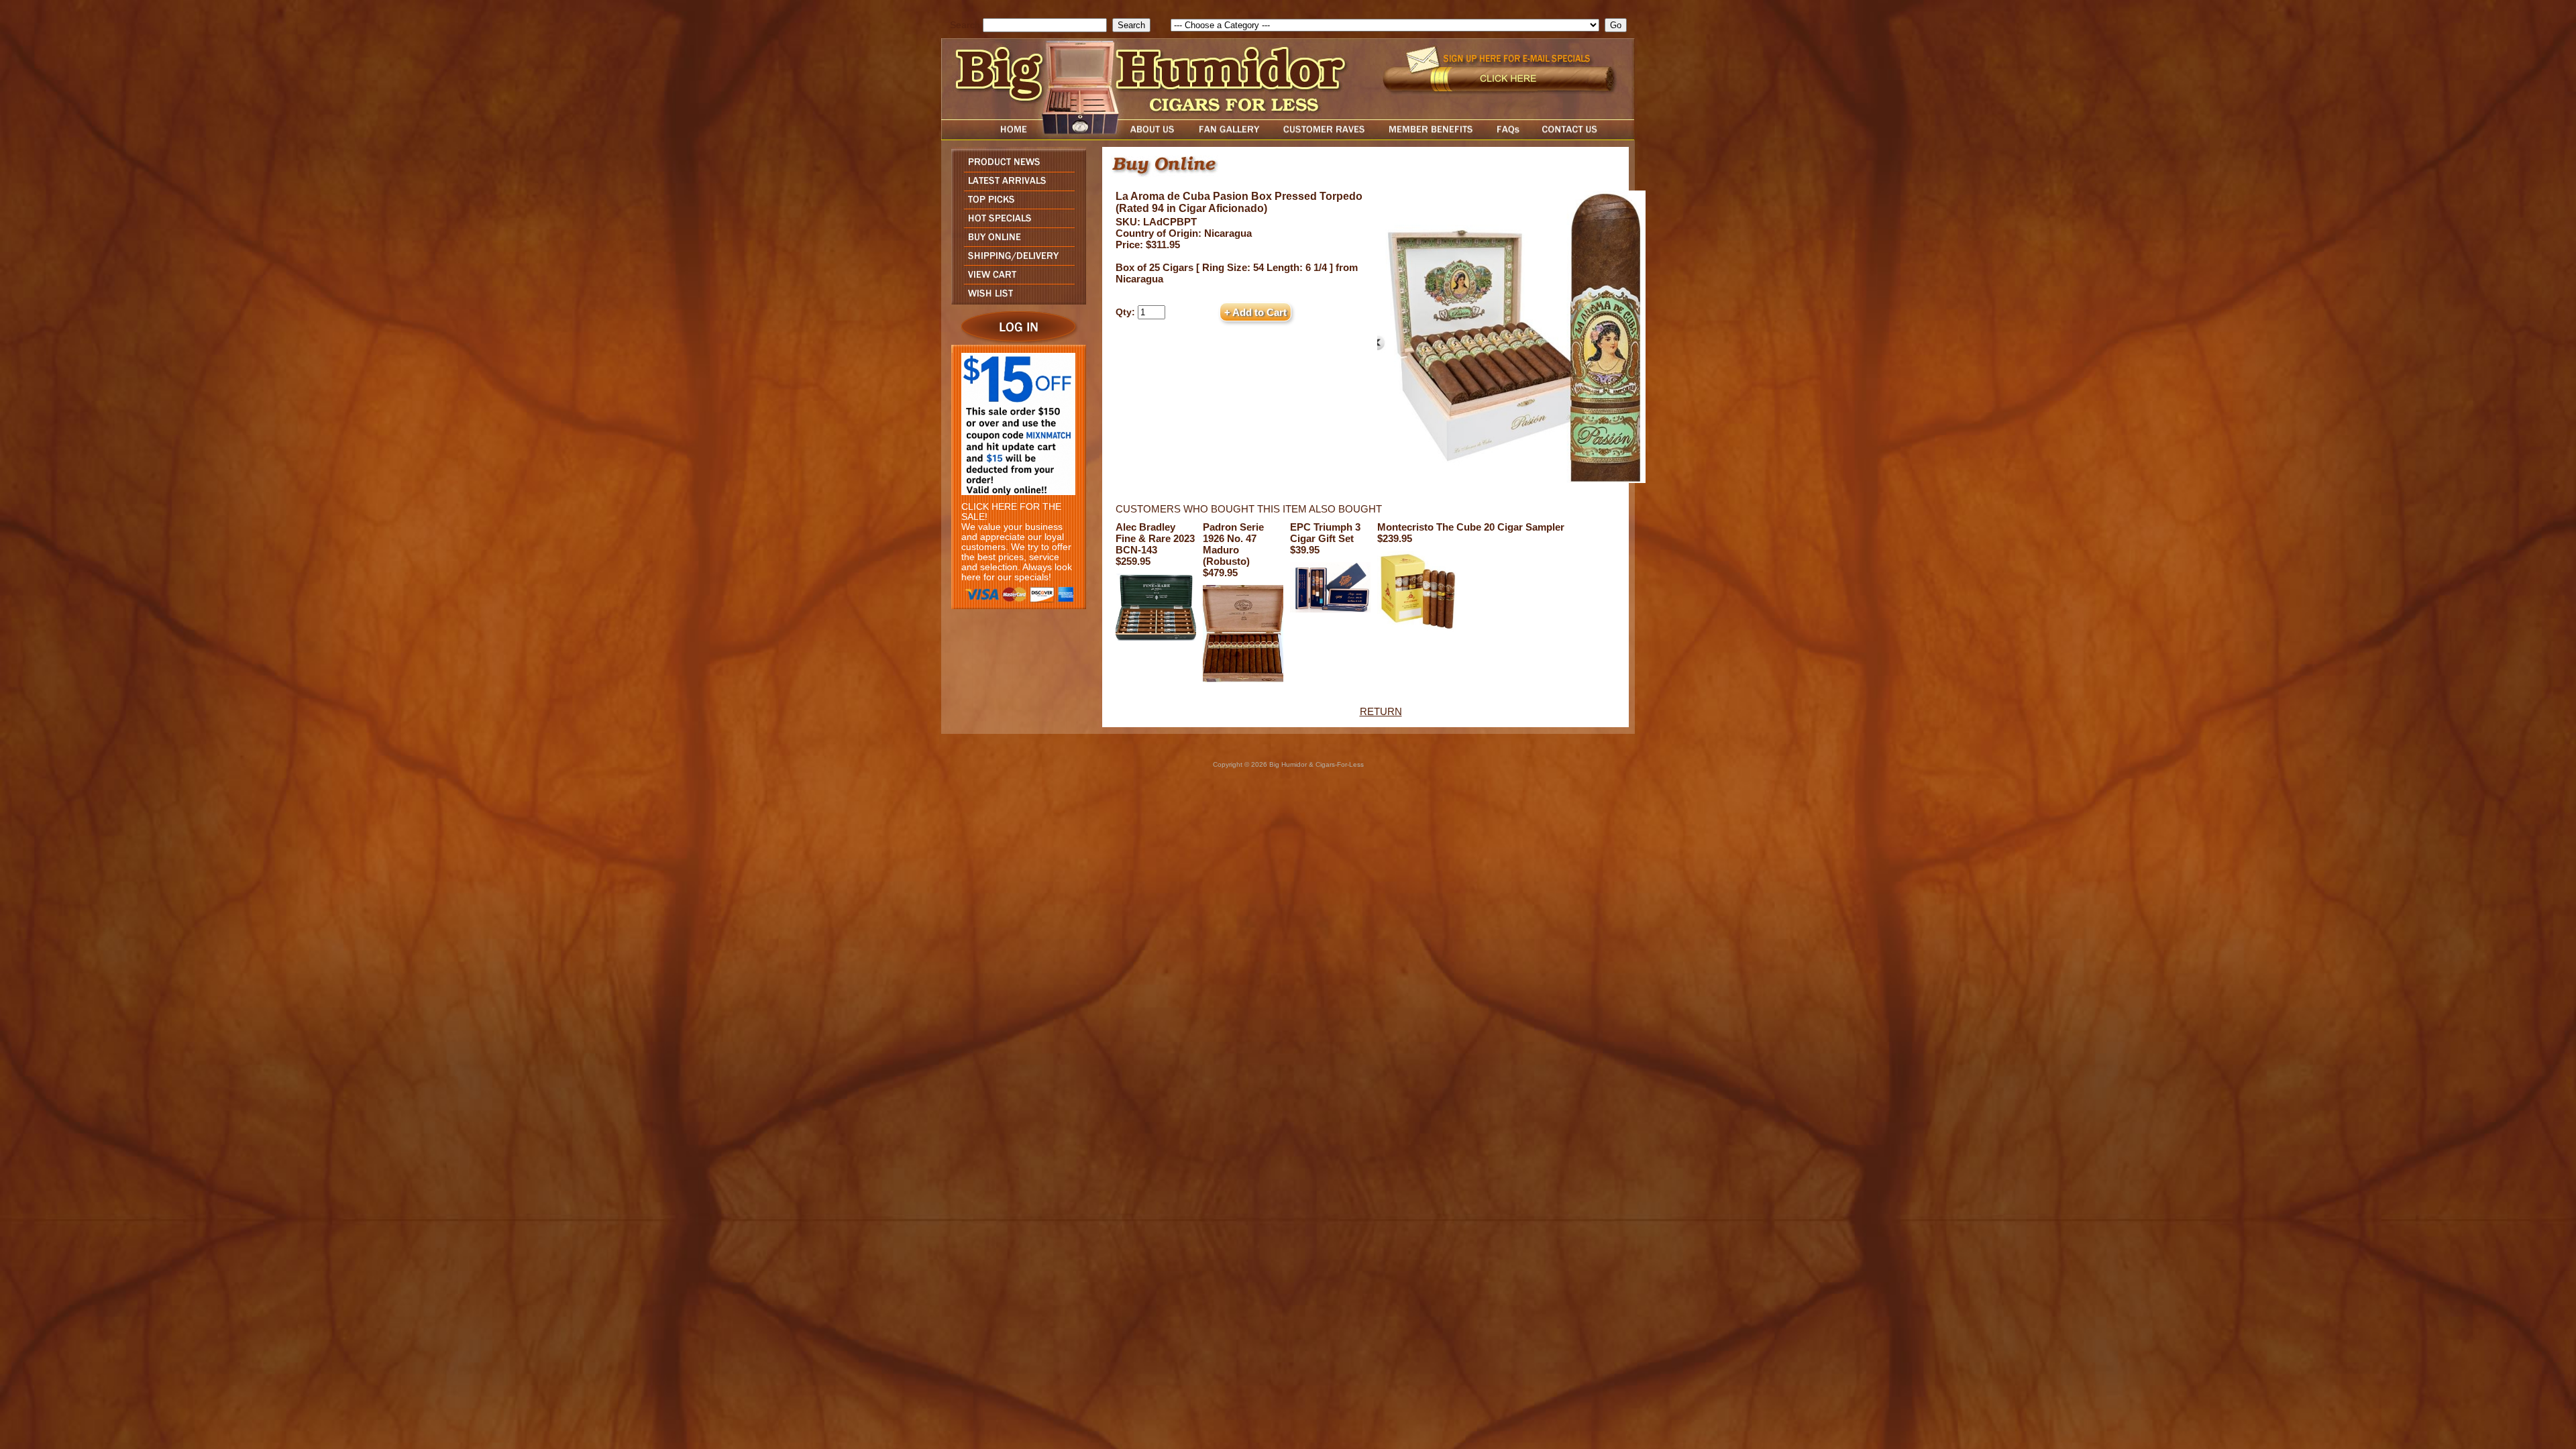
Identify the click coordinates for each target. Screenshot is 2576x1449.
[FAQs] (1508, 137)
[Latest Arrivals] (1015, 187)
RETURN (1381, 711)
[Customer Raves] (1325, 137)
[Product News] (1015, 168)
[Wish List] (1015, 301)
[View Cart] (1015, 280)
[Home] (988, 137)
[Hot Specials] (1015, 224)
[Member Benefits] (1431, 137)
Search (965, 25)
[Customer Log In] (1015, 341)
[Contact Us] (1583, 137)
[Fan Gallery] (1229, 137)
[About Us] (1156, 137)
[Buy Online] (1015, 243)
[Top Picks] (1015, 205)
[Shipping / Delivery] (1015, 261)
